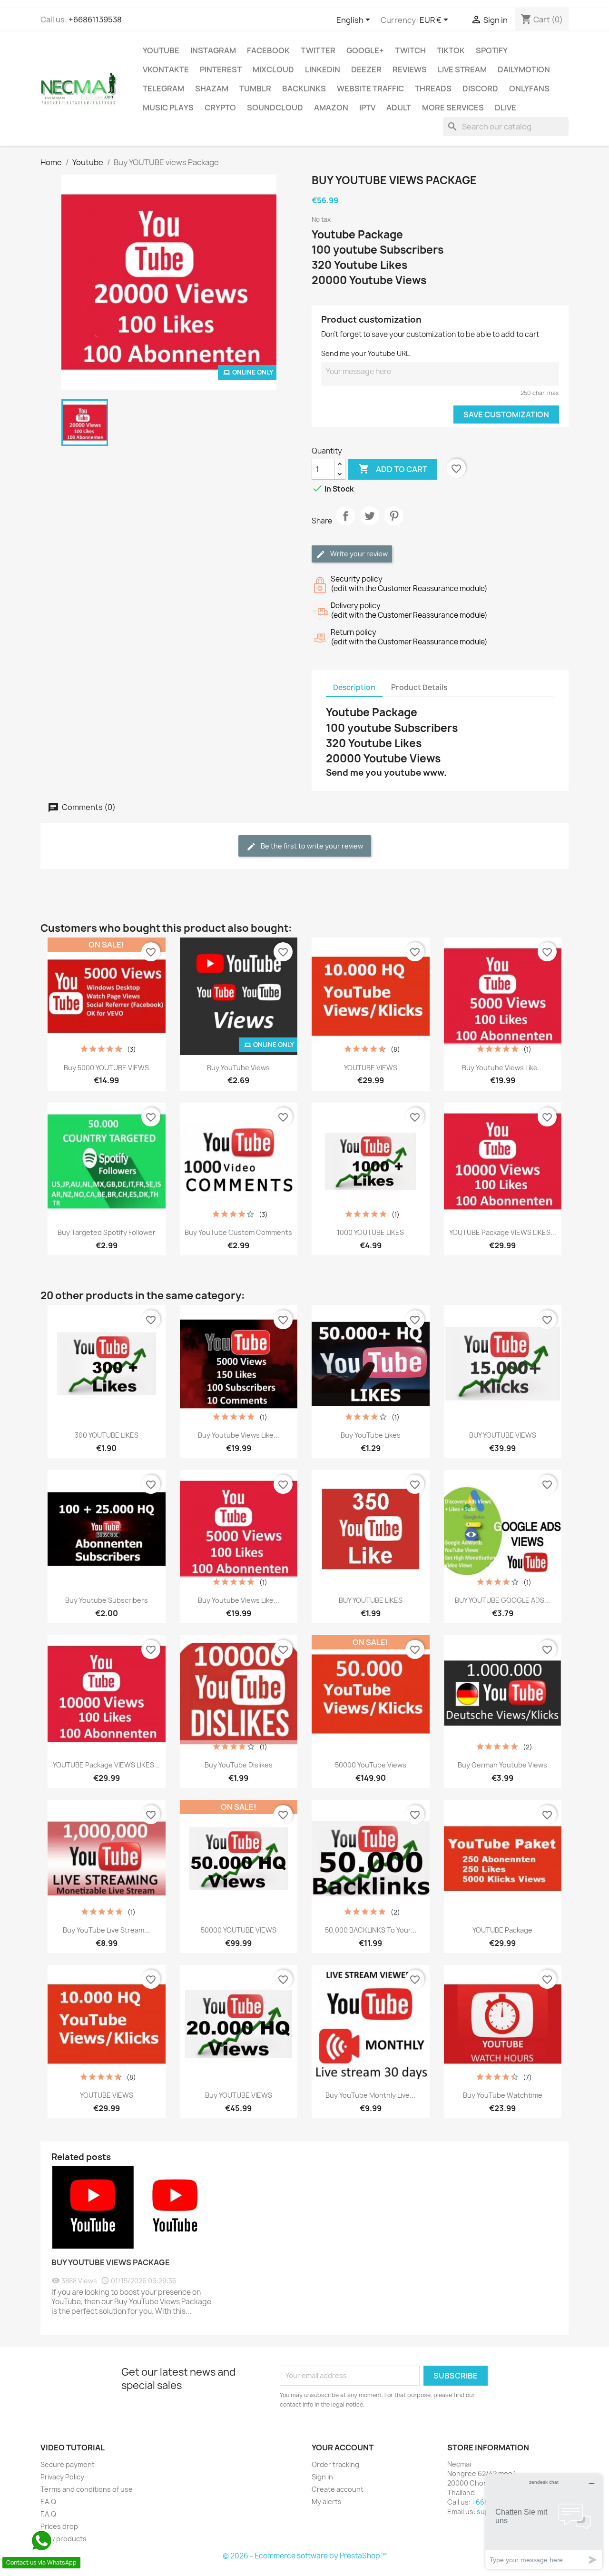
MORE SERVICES (453, 108)
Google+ (365, 50)
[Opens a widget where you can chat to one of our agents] (544, 2522)
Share (345, 524)
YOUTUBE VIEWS (371, 1068)
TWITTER (318, 50)
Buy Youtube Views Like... (503, 1068)
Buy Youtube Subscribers (107, 1600)
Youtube (161, 50)
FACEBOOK (268, 50)
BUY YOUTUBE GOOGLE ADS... (502, 1600)
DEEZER (366, 69)
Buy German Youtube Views (502, 1765)
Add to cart (393, 469)
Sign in (322, 2477)
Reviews (410, 69)
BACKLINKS (304, 89)
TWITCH (410, 50)
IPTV (367, 108)
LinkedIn (323, 69)
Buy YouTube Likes (371, 1435)
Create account (338, 2489)
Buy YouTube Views (238, 1068)
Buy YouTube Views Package (111, 2262)
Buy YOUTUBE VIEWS (239, 2095)
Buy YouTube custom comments (238, 1232)
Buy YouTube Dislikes (239, 1765)
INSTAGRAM (213, 50)
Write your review (358, 554)
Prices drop (59, 2526)
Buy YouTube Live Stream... (106, 1930)
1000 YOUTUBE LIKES (370, 1232)
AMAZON (331, 108)
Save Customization (506, 415)
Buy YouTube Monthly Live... (370, 2095)
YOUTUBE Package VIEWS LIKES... (503, 1232)
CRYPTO (220, 108)
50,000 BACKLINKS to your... (371, 1930)
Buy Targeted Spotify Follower (107, 1232)
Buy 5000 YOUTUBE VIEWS (106, 1068)
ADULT (399, 108)
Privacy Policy (62, 2477)
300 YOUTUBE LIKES (107, 1435)
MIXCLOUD (273, 69)
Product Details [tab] (419, 687)
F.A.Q (48, 2502)
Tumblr (255, 89)
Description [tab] (354, 687)
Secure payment (68, 2464)
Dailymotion (524, 69)
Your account (343, 2448)
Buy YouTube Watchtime (503, 2095)
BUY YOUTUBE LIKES (371, 1600)
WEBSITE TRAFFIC (370, 89)
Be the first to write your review (311, 846)
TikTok (451, 50)
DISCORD (480, 89)
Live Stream (462, 69)
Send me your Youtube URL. (366, 353)
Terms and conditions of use (87, 2489)
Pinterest (221, 69)
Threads (433, 89)
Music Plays (168, 108)
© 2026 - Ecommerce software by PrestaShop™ (305, 2556)
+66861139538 (95, 20)
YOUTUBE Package (502, 1930)
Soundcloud (275, 108)
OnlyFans (529, 89)
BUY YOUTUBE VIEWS (503, 1435)
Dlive (506, 108)
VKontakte (166, 69)
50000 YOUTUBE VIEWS (239, 1930)
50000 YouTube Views (371, 1765)
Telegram (163, 89)
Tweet (370, 524)
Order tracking (335, 2464)
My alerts (327, 2502)
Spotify (492, 50)
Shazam (212, 89)
